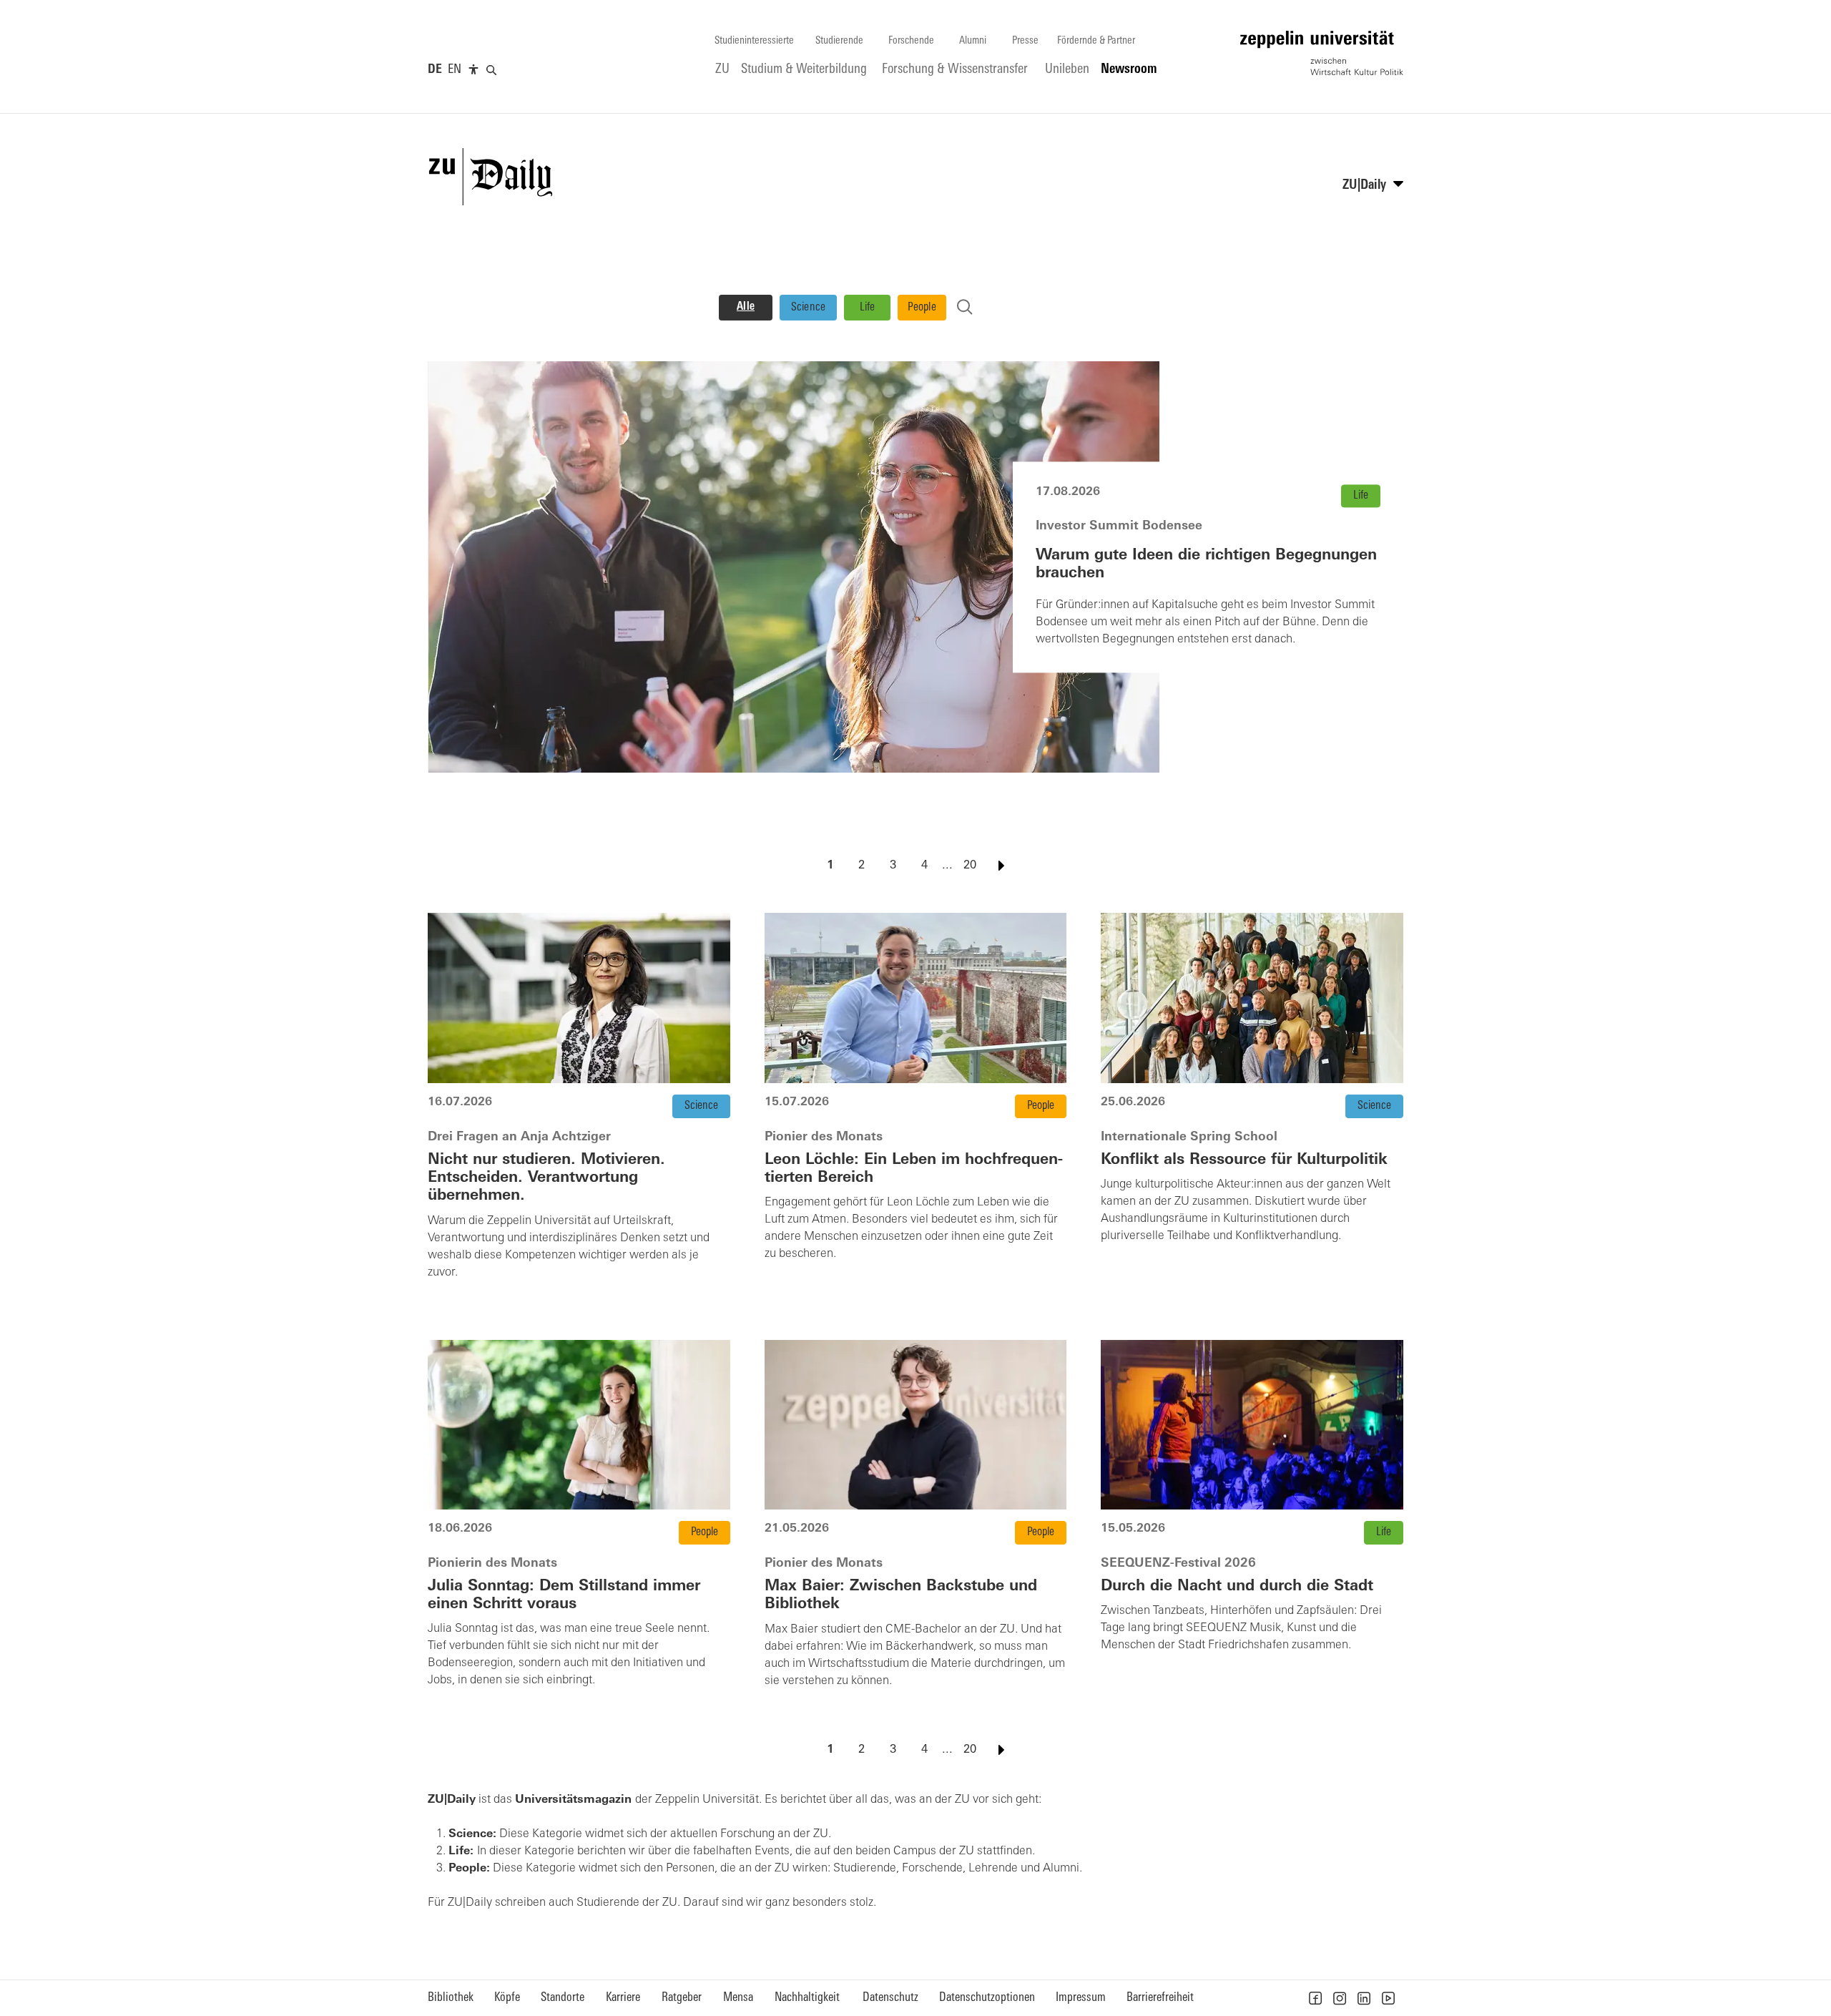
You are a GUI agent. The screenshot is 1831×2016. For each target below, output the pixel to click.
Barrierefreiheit (1160, 1998)
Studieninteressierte (754, 41)
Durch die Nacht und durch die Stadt (1237, 1586)
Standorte (563, 1998)
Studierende (839, 41)
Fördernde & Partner (1096, 41)
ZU (722, 70)
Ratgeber (682, 1998)
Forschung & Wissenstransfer (955, 70)
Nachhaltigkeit (807, 1998)
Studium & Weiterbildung (804, 70)
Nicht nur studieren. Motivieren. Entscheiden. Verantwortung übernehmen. (546, 1178)
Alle (746, 307)
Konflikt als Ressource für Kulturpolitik (1244, 1160)
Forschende (911, 41)
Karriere (623, 1998)
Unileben (1067, 70)
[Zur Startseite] (1322, 53)
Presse (1025, 41)
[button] (1315, 1998)
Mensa (738, 1998)
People (922, 308)
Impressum (1081, 1998)
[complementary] (473, 70)
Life (868, 308)
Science (809, 308)
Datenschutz (890, 1998)
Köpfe (507, 1998)
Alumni (973, 41)
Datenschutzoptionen (987, 1998)
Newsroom (1129, 70)
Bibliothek (451, 1998)
